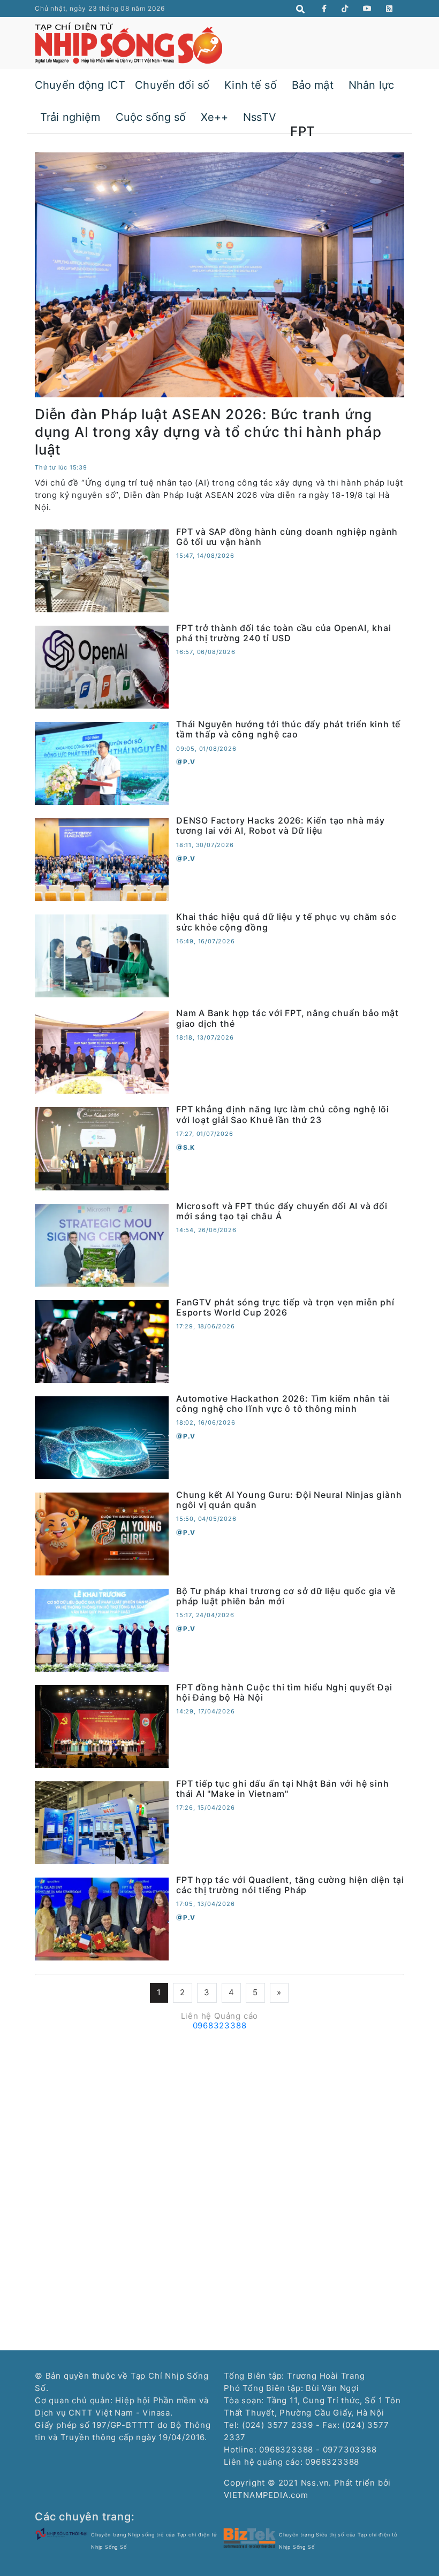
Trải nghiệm (70, 117)
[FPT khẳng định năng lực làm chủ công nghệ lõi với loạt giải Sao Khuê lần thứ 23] (102, 1148)
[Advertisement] (219, 2110)
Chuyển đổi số (172, 85)
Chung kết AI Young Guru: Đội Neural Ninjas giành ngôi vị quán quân (289, 1500)
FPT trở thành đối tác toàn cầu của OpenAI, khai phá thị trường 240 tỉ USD (284, 633)
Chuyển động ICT (80, 85)
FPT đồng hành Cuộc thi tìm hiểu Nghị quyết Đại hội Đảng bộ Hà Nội (284, 1692)
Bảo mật (313, 85)
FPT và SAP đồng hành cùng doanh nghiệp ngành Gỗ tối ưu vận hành (287, 537)
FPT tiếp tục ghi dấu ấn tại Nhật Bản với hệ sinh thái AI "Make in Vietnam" (282, 1789)
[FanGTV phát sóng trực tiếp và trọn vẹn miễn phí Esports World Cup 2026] (102, 1340)
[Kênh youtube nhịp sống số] (368, 9)
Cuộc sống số (151, 117)
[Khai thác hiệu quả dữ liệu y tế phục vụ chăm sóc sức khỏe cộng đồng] (102, 955)
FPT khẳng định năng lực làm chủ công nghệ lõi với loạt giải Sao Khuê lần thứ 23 (283, 1114)
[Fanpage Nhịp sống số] (324, 9)
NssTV (260, 117)
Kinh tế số (251, 85)
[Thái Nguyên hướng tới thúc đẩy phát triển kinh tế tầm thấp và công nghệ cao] (102, 763)
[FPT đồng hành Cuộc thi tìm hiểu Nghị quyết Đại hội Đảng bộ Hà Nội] (102, 1726)
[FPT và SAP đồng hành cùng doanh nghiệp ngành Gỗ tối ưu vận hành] (102, 570)
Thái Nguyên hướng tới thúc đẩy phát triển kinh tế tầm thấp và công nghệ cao (288, 729)
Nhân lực (371, 85)
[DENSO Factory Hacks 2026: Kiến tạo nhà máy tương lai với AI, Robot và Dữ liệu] (102, 859)
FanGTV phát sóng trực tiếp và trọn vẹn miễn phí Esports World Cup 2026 (285, 1307)
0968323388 (220, 2025)
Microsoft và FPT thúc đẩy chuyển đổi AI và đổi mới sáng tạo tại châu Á (282, 1211)
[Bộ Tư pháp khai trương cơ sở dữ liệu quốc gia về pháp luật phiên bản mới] (102, 1630)
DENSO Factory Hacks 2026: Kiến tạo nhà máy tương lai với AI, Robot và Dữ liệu (281, 825)
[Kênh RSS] (389, 9)
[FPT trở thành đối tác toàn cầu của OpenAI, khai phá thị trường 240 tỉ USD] (102, 667)
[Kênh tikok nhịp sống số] (345, 9)
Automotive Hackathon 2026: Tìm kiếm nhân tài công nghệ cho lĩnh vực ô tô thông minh (283, 1404)
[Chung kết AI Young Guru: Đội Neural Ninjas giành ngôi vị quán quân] (102, 1533)
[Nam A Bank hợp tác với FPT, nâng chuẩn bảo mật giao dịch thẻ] (102, 1052)
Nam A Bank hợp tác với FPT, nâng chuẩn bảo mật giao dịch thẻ (287, 1018)
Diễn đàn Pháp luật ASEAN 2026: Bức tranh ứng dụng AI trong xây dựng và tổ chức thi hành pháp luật (208, 432)
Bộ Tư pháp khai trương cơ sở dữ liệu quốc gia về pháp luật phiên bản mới (286, 1596)
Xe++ (214, 117)
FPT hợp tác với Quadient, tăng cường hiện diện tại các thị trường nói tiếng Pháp (290, 1885)
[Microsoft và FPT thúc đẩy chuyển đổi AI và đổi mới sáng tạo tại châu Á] (102, 1244)
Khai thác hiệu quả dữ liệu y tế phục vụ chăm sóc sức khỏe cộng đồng (286, 922)
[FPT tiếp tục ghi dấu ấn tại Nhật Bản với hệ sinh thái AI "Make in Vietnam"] (102, 1822)
